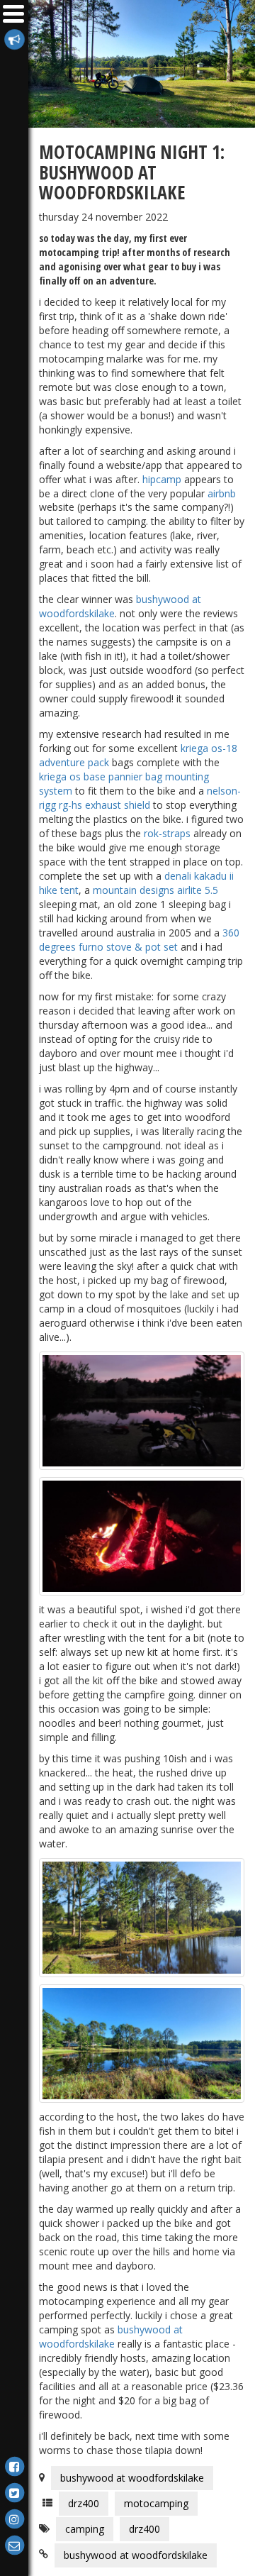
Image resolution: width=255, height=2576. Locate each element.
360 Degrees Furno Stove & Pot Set (139, 940)
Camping (85, 2529)
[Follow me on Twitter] (14, 2492)
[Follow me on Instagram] (14, 2518)
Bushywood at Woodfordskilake (111, 2337)
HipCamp (162, 479)
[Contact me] (14, 2544)
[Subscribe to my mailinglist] (14, 39)
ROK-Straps (167, 833)
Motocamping (156, 2503)
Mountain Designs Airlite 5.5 (155, 890)
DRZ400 (84, 2503)
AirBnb (222, 493)
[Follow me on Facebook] (14, 2466)
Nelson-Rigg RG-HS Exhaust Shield (140, 798)
